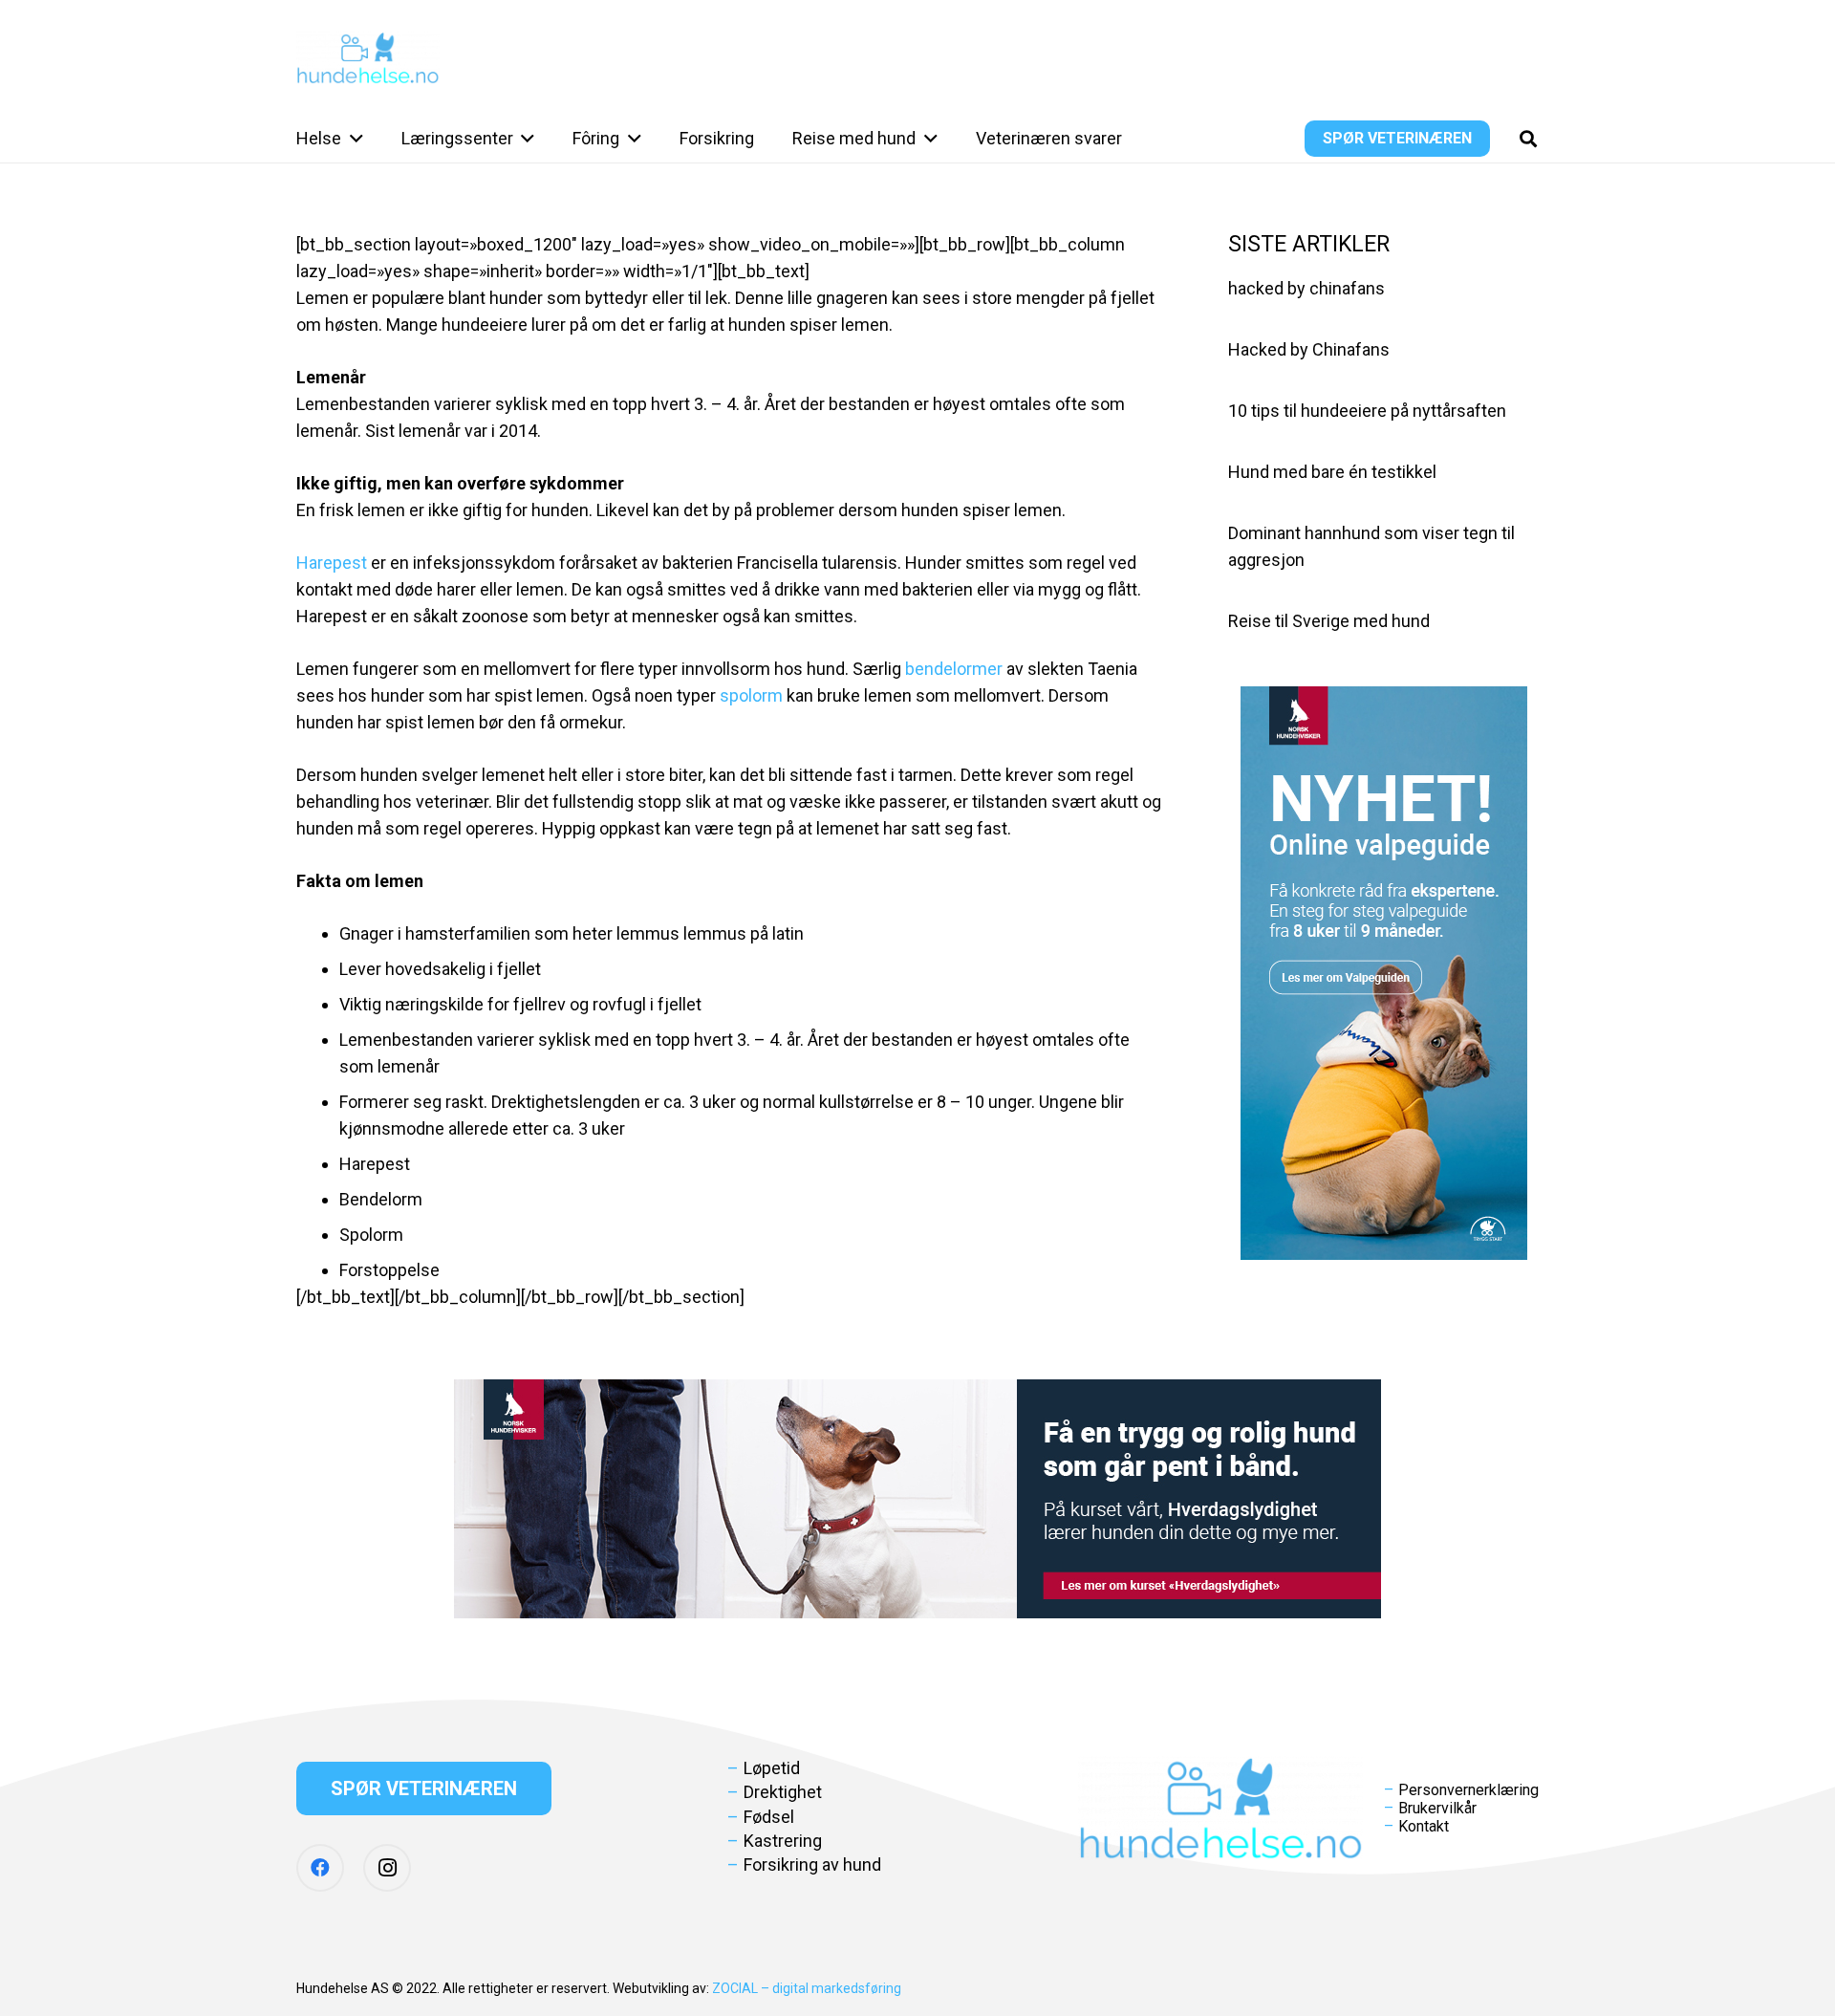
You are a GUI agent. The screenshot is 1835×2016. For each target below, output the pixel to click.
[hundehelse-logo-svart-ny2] (368, 58)
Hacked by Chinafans (1309, 349)
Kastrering (783, 1841)
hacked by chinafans (1306, 288)
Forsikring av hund (812, 1864)
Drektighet (783, 1792)
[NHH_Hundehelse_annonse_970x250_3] (917, 1499)
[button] (352, 139)
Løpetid (772, 1768)
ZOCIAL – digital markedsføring (807, 1988)
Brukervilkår (1437, 1808)
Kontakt (1424, 1826)
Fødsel (769, 1817)
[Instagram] (387, 1868)
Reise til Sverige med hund (1329, 621)
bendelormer (954, 669)
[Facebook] (320, 1868)
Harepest (334, 563)
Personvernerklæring (1468, 1790)
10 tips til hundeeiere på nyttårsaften (1367, 411)
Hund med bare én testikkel (1332, 472)
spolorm (751, 695)
